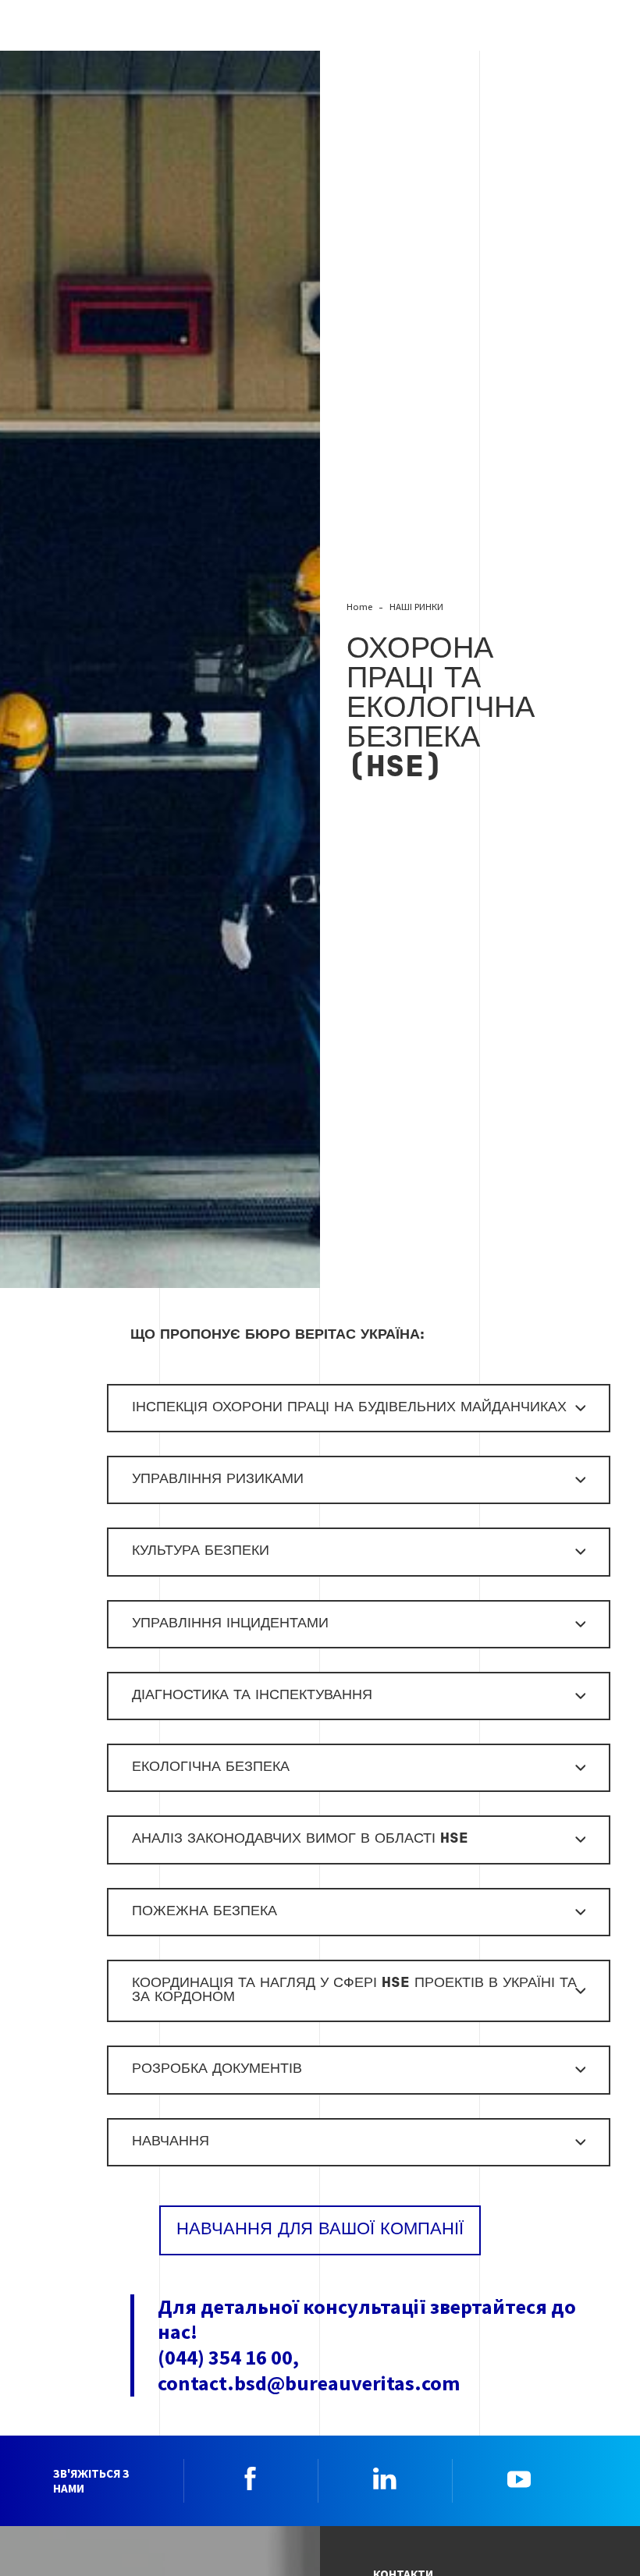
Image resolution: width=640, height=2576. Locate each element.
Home (359, 607)
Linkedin (385, 2478)
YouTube (519, 2478)
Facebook (251, 2478)
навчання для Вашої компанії (320, 2230)
